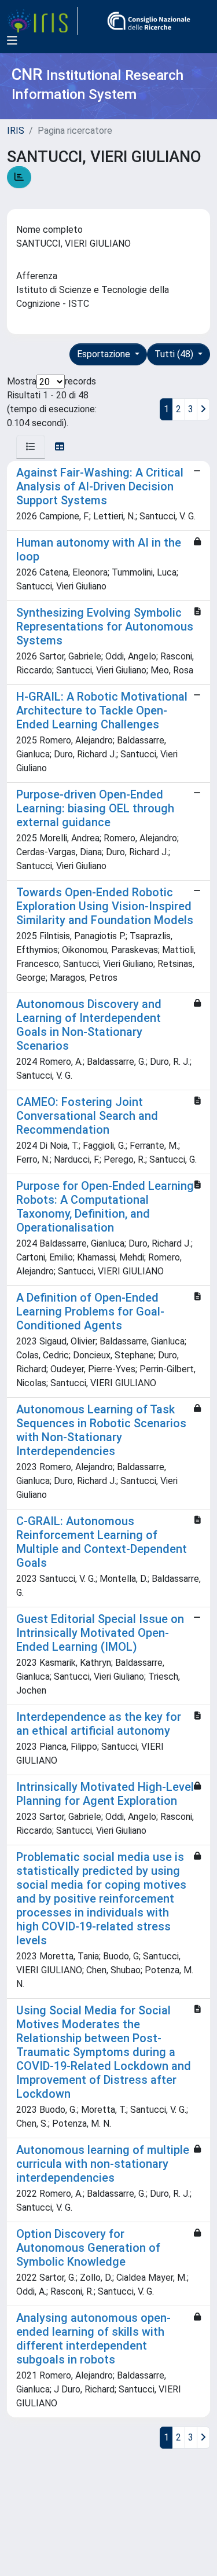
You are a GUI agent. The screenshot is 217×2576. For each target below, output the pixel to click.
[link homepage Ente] (149, 21)
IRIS (16, 131)
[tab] (31, 447)
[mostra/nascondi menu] (12, 41)
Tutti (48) (175, 354)
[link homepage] (42, 21)
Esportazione (105, 354)
